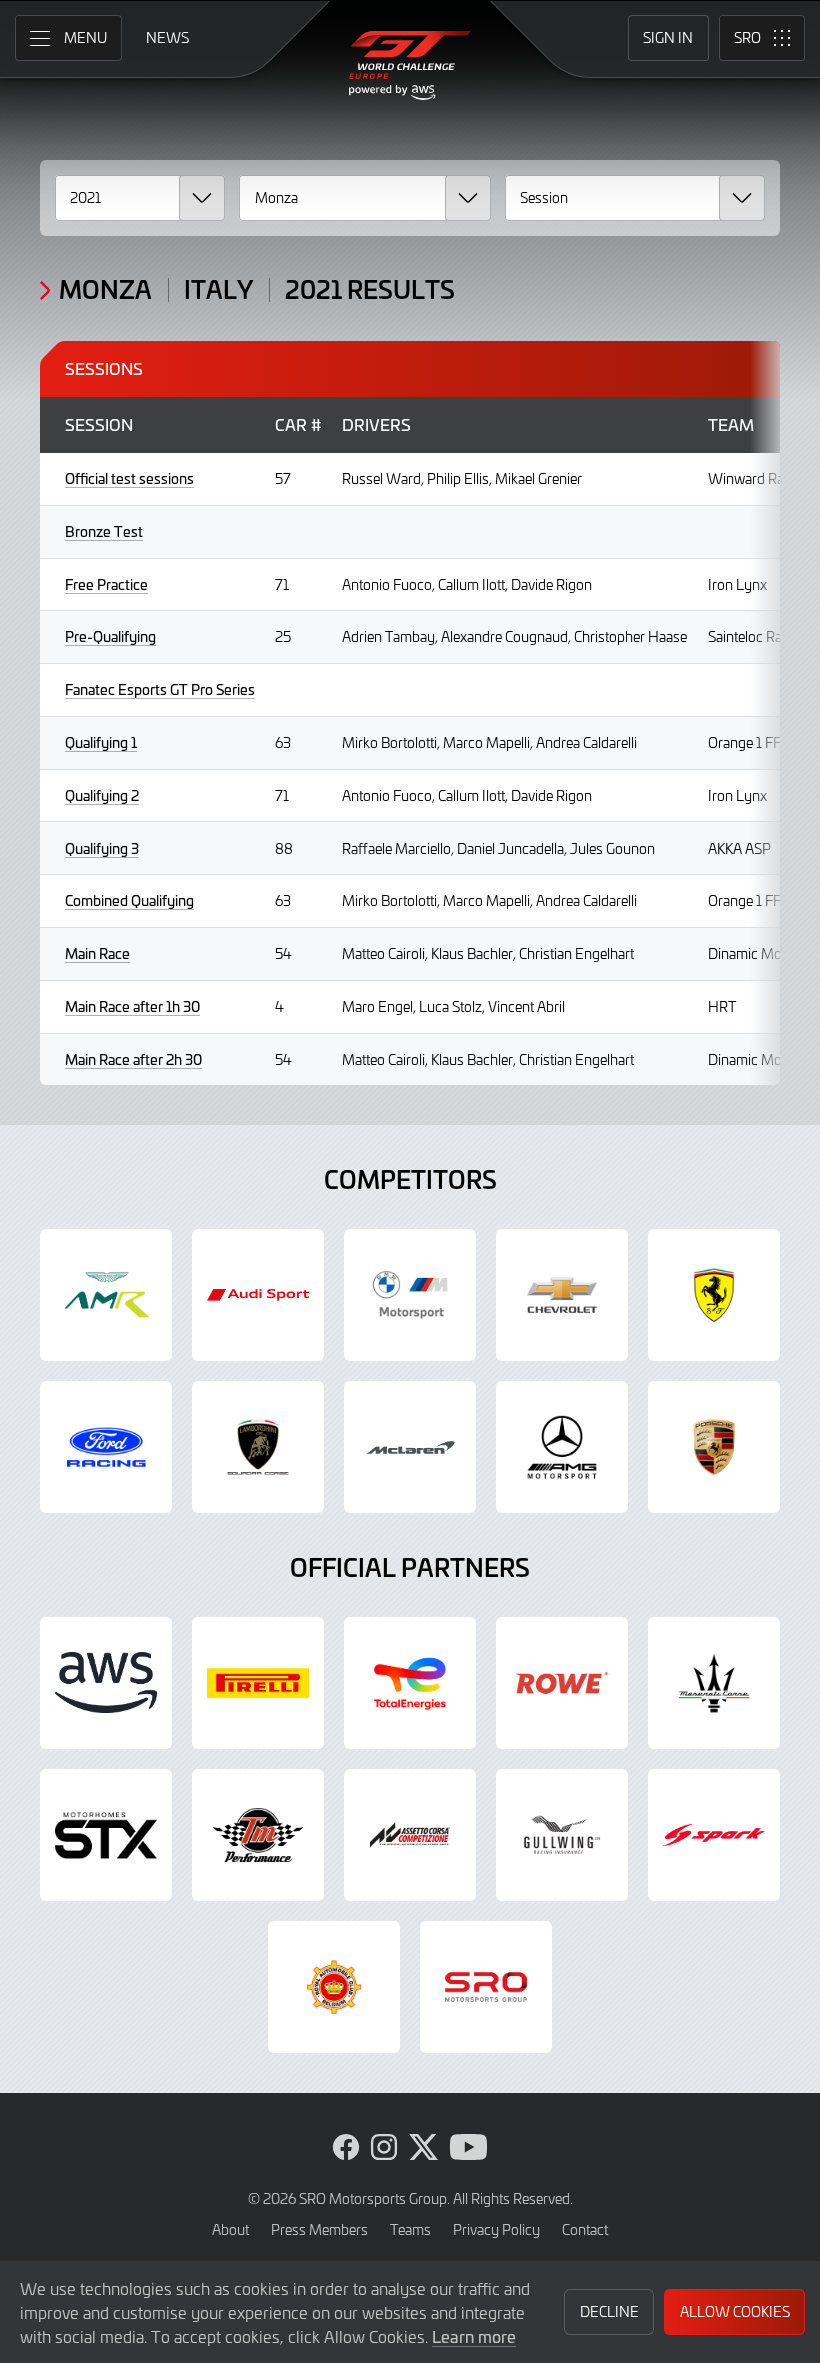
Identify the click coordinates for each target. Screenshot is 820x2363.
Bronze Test (104, 531)
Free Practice (106, 584)
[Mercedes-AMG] (562, 1447)
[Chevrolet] (562, 1295)
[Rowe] (562, 1683)
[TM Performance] (258, 1835)
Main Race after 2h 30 (133, 1059)
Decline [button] (609, 2311)
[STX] (106, 1835)
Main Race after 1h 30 (132, 1006)
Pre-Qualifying (110, 636)
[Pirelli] (258, 1683)
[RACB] (334, 1987)
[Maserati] (714, 1683)
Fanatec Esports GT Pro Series (160, 689)
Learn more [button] (474, 2336)
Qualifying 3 (102, 848)
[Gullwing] (562, 1835)
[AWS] (106, 1683)
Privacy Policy (496, 2229)
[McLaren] (410, 1447)
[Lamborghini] (258, 1447)
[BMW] (410, 1295)
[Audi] (258, 1295)
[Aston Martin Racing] (106, 1295)
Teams (410, 2229)
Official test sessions (129, 478)
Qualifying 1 (101, 742)
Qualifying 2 (102, 795)
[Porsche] (714, 1447)
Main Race (97, 953)
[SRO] (486, 1987)
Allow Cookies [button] (735, 2311)
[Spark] (714, 1835)
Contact (585, 2229)
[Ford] (106, 1447)
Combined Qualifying (129, 900)
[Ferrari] (714, 1295)
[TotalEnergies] (410, 1683)
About (230, 2229)
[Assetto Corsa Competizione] (410, 1835)
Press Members (319, 2229)
